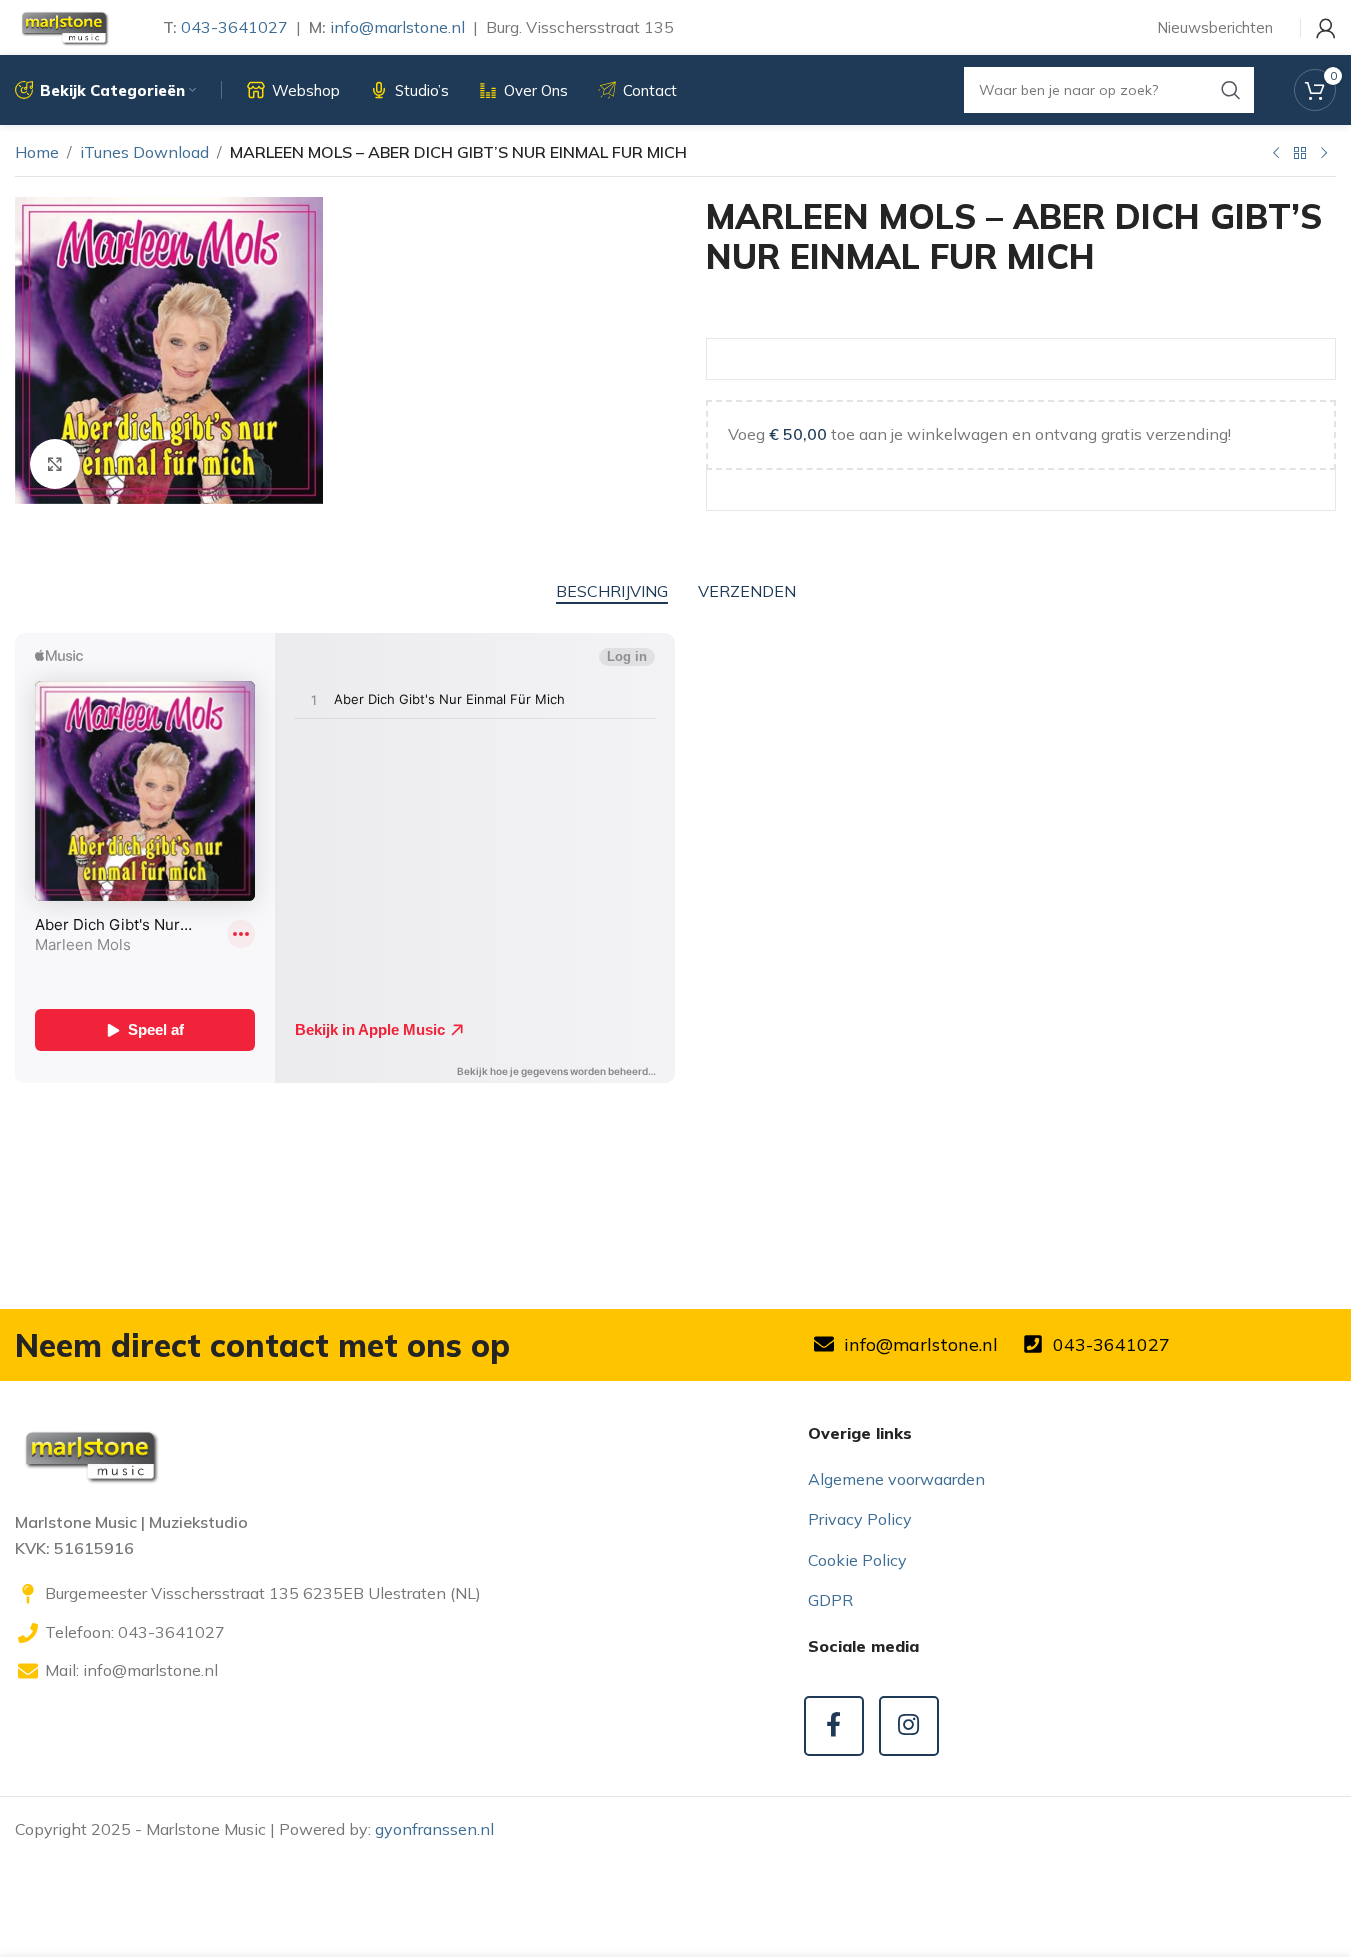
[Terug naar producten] (1300, 154)
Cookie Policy (857, 1560)
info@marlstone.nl (397, 27)
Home (37, 152)
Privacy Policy (860, 1519)
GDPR (830, 1600)
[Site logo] (64, 26)
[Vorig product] (1276, 154)
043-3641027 (234, 27)
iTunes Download (144, 152)
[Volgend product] (1324, 154)
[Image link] (90, 1453)
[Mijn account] (1326, 28)
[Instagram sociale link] (909, 1726)
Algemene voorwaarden (896, 1479)
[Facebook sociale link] (834, 1726)
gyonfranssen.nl (434, 1829)
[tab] (612, 592)
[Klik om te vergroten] (55, 464)
